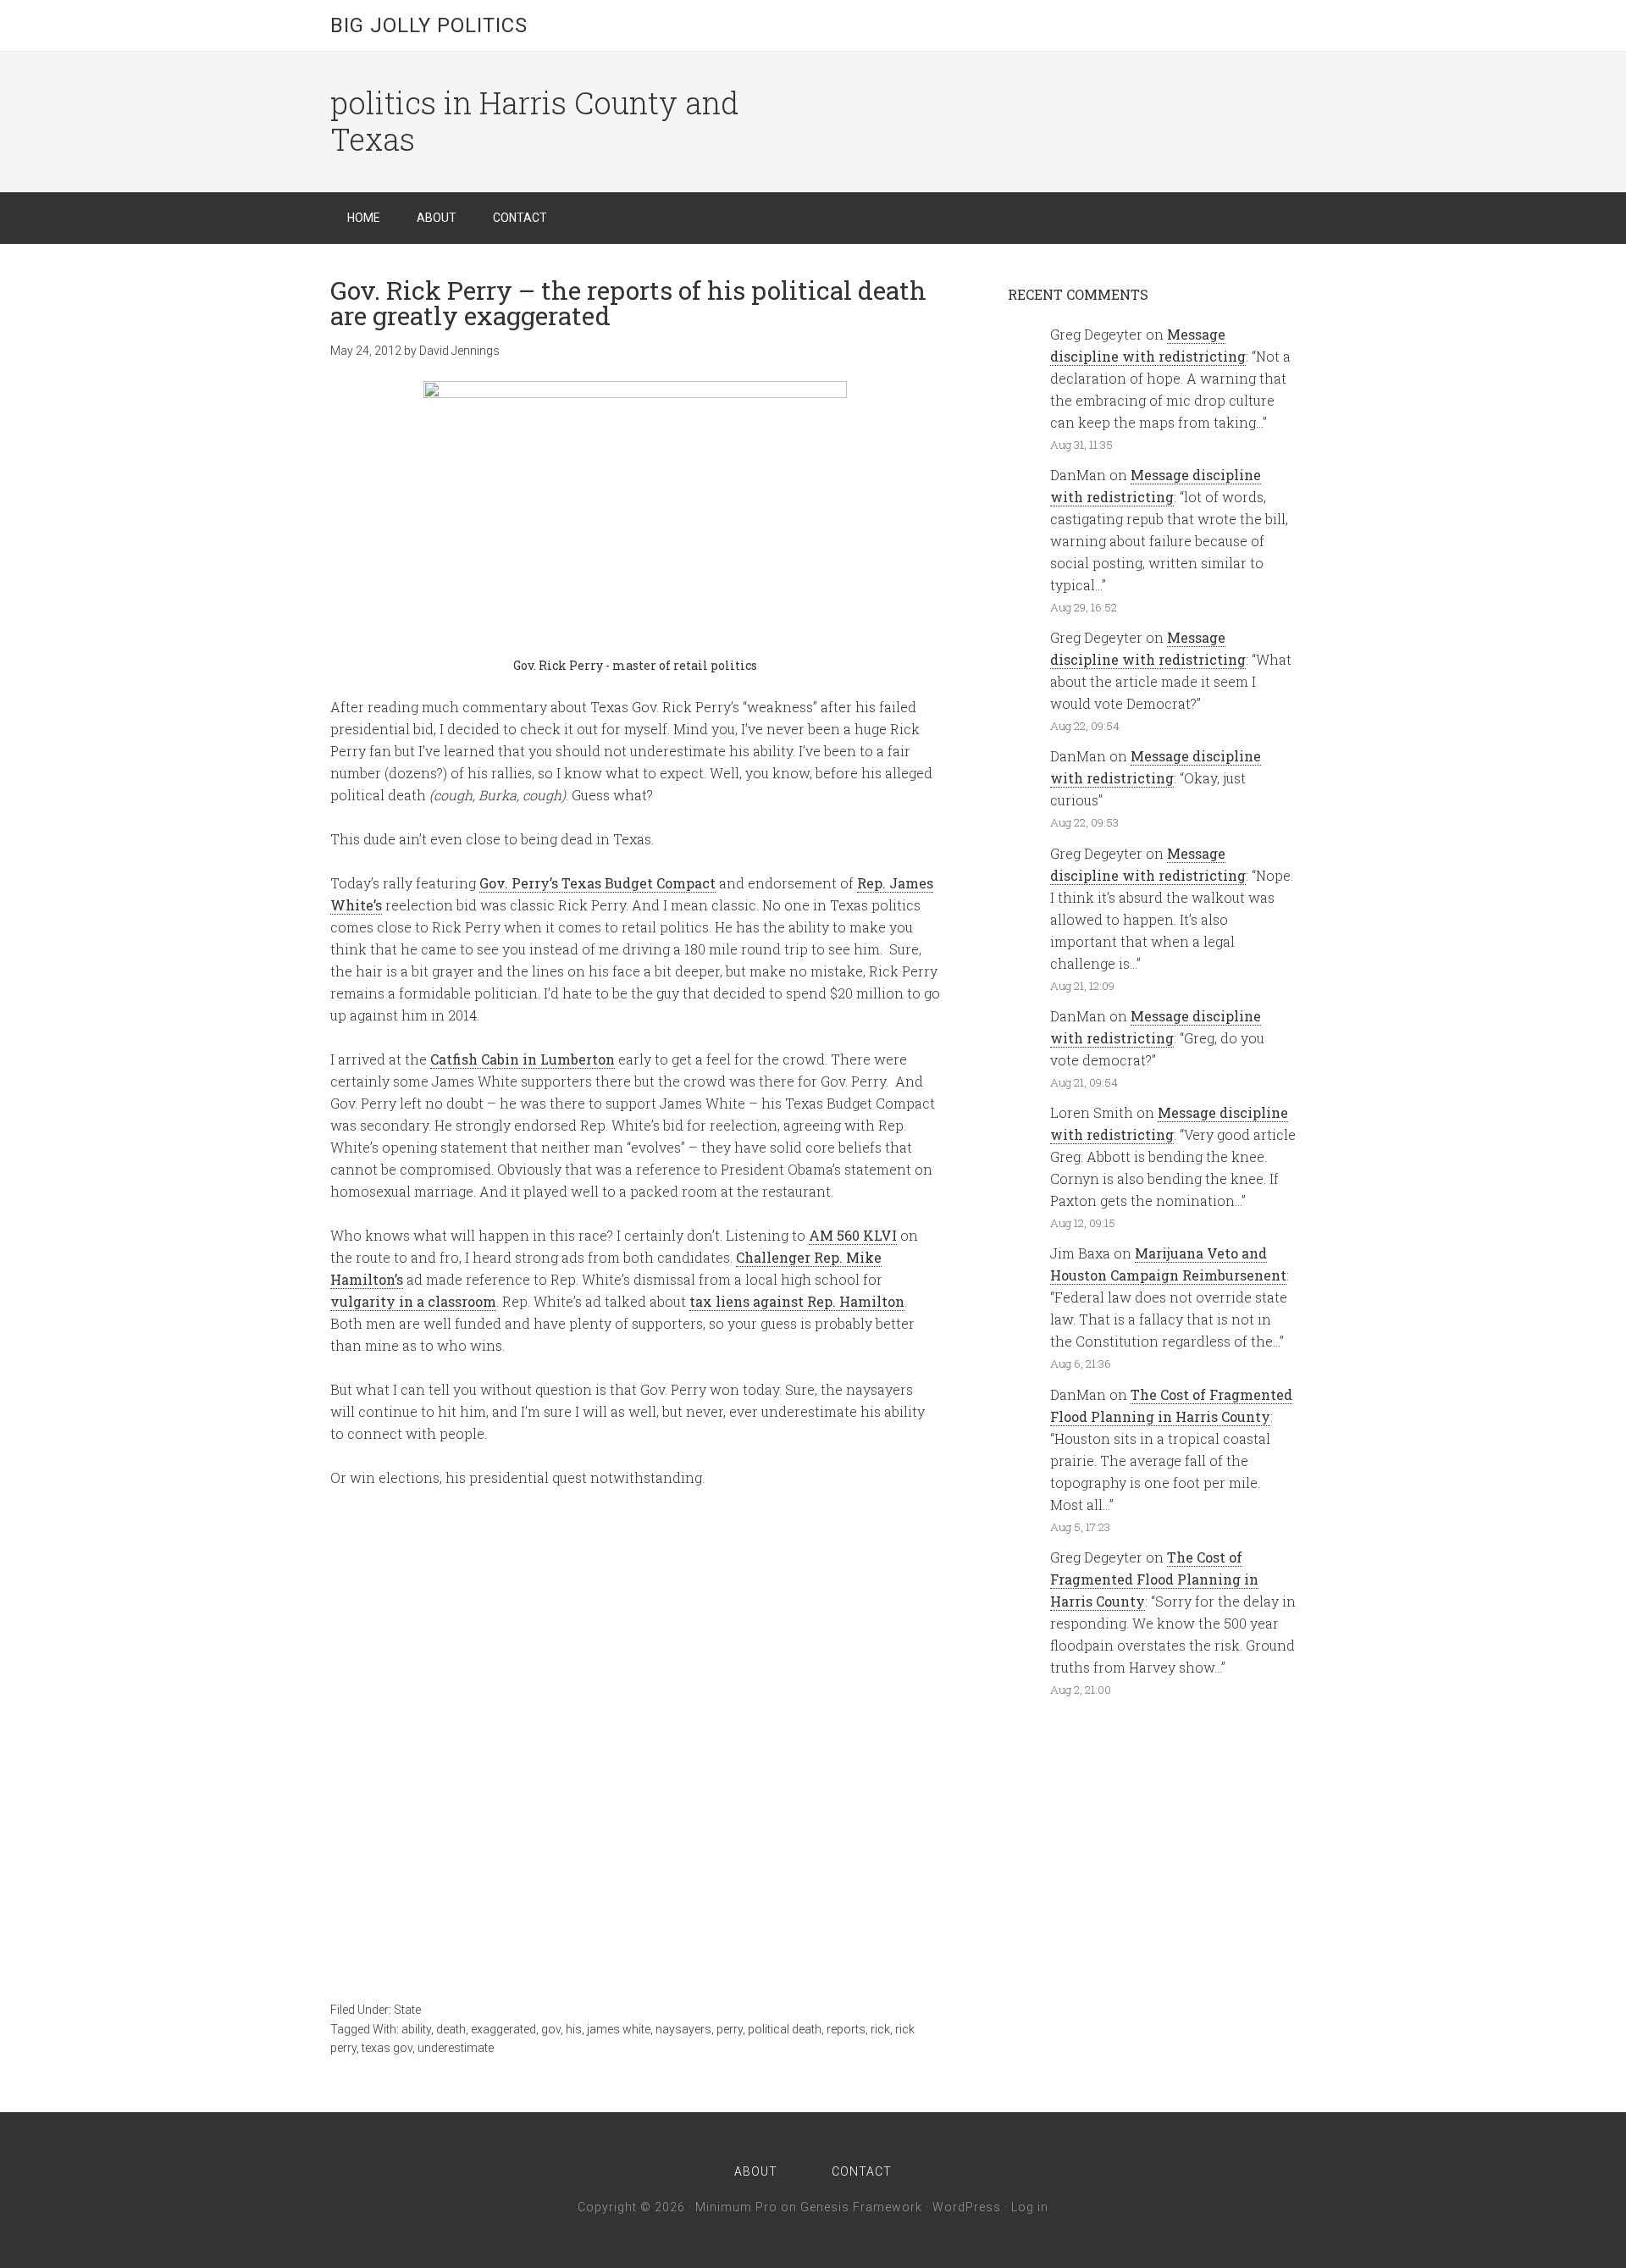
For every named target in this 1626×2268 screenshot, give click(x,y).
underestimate (456, 2048)
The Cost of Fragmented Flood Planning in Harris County (1154, 1579)
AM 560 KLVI (853, 1235)
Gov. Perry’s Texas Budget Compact (597, 883)
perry (730, 2029)
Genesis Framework (861, 2207)
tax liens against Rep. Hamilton (797, 1301)
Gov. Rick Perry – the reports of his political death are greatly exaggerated (628, 303)
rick (880, 2029)
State (407, 2010)
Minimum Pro (736, 2207)
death (451, 2029)
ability (416, 2029)
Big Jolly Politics (429, 25)
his (574, 2029)
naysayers (683, 2029)
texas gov (387, 2048)
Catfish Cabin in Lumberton (523, 1059)
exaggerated (503, 2029)
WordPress (967, 2207)
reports (846, 2029)
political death (785, 2029)
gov (551, 2029)
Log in (1030, 2207)
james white (619, 2029)
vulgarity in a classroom (413, 1301)
